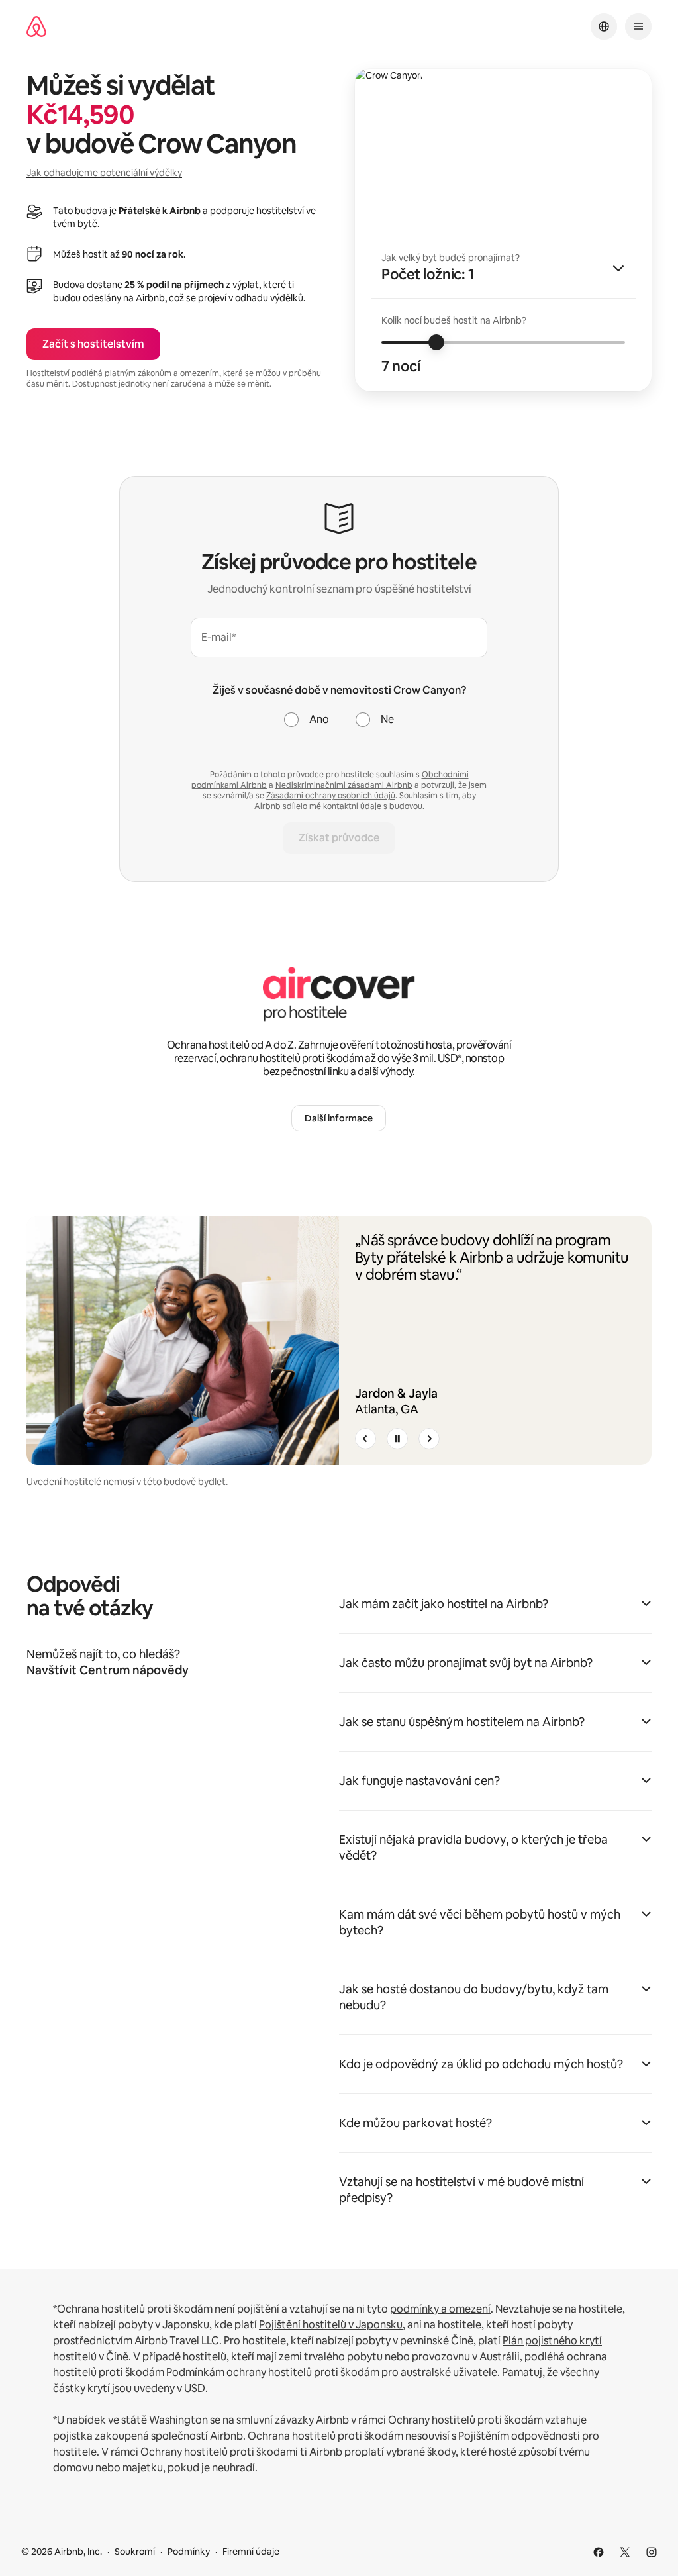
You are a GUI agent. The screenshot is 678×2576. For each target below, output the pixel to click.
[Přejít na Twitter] (625, 2552)
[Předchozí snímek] (365, 1439)
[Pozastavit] (397, 1439)
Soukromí (135, 2552)
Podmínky (189, 2552)
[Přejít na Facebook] (599, 2552)
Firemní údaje (251, 2552)
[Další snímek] (429, 1439)
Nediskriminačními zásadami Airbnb (344, 785)
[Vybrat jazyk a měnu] (604, 26)
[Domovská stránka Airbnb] (36, 27)
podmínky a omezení (440, 2309)
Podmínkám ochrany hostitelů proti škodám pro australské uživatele (332, 2372)
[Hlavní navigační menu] (638, 26)
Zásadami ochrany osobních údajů (331, 796)
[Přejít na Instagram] (652, 2552)
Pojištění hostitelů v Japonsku (331, 2325)
